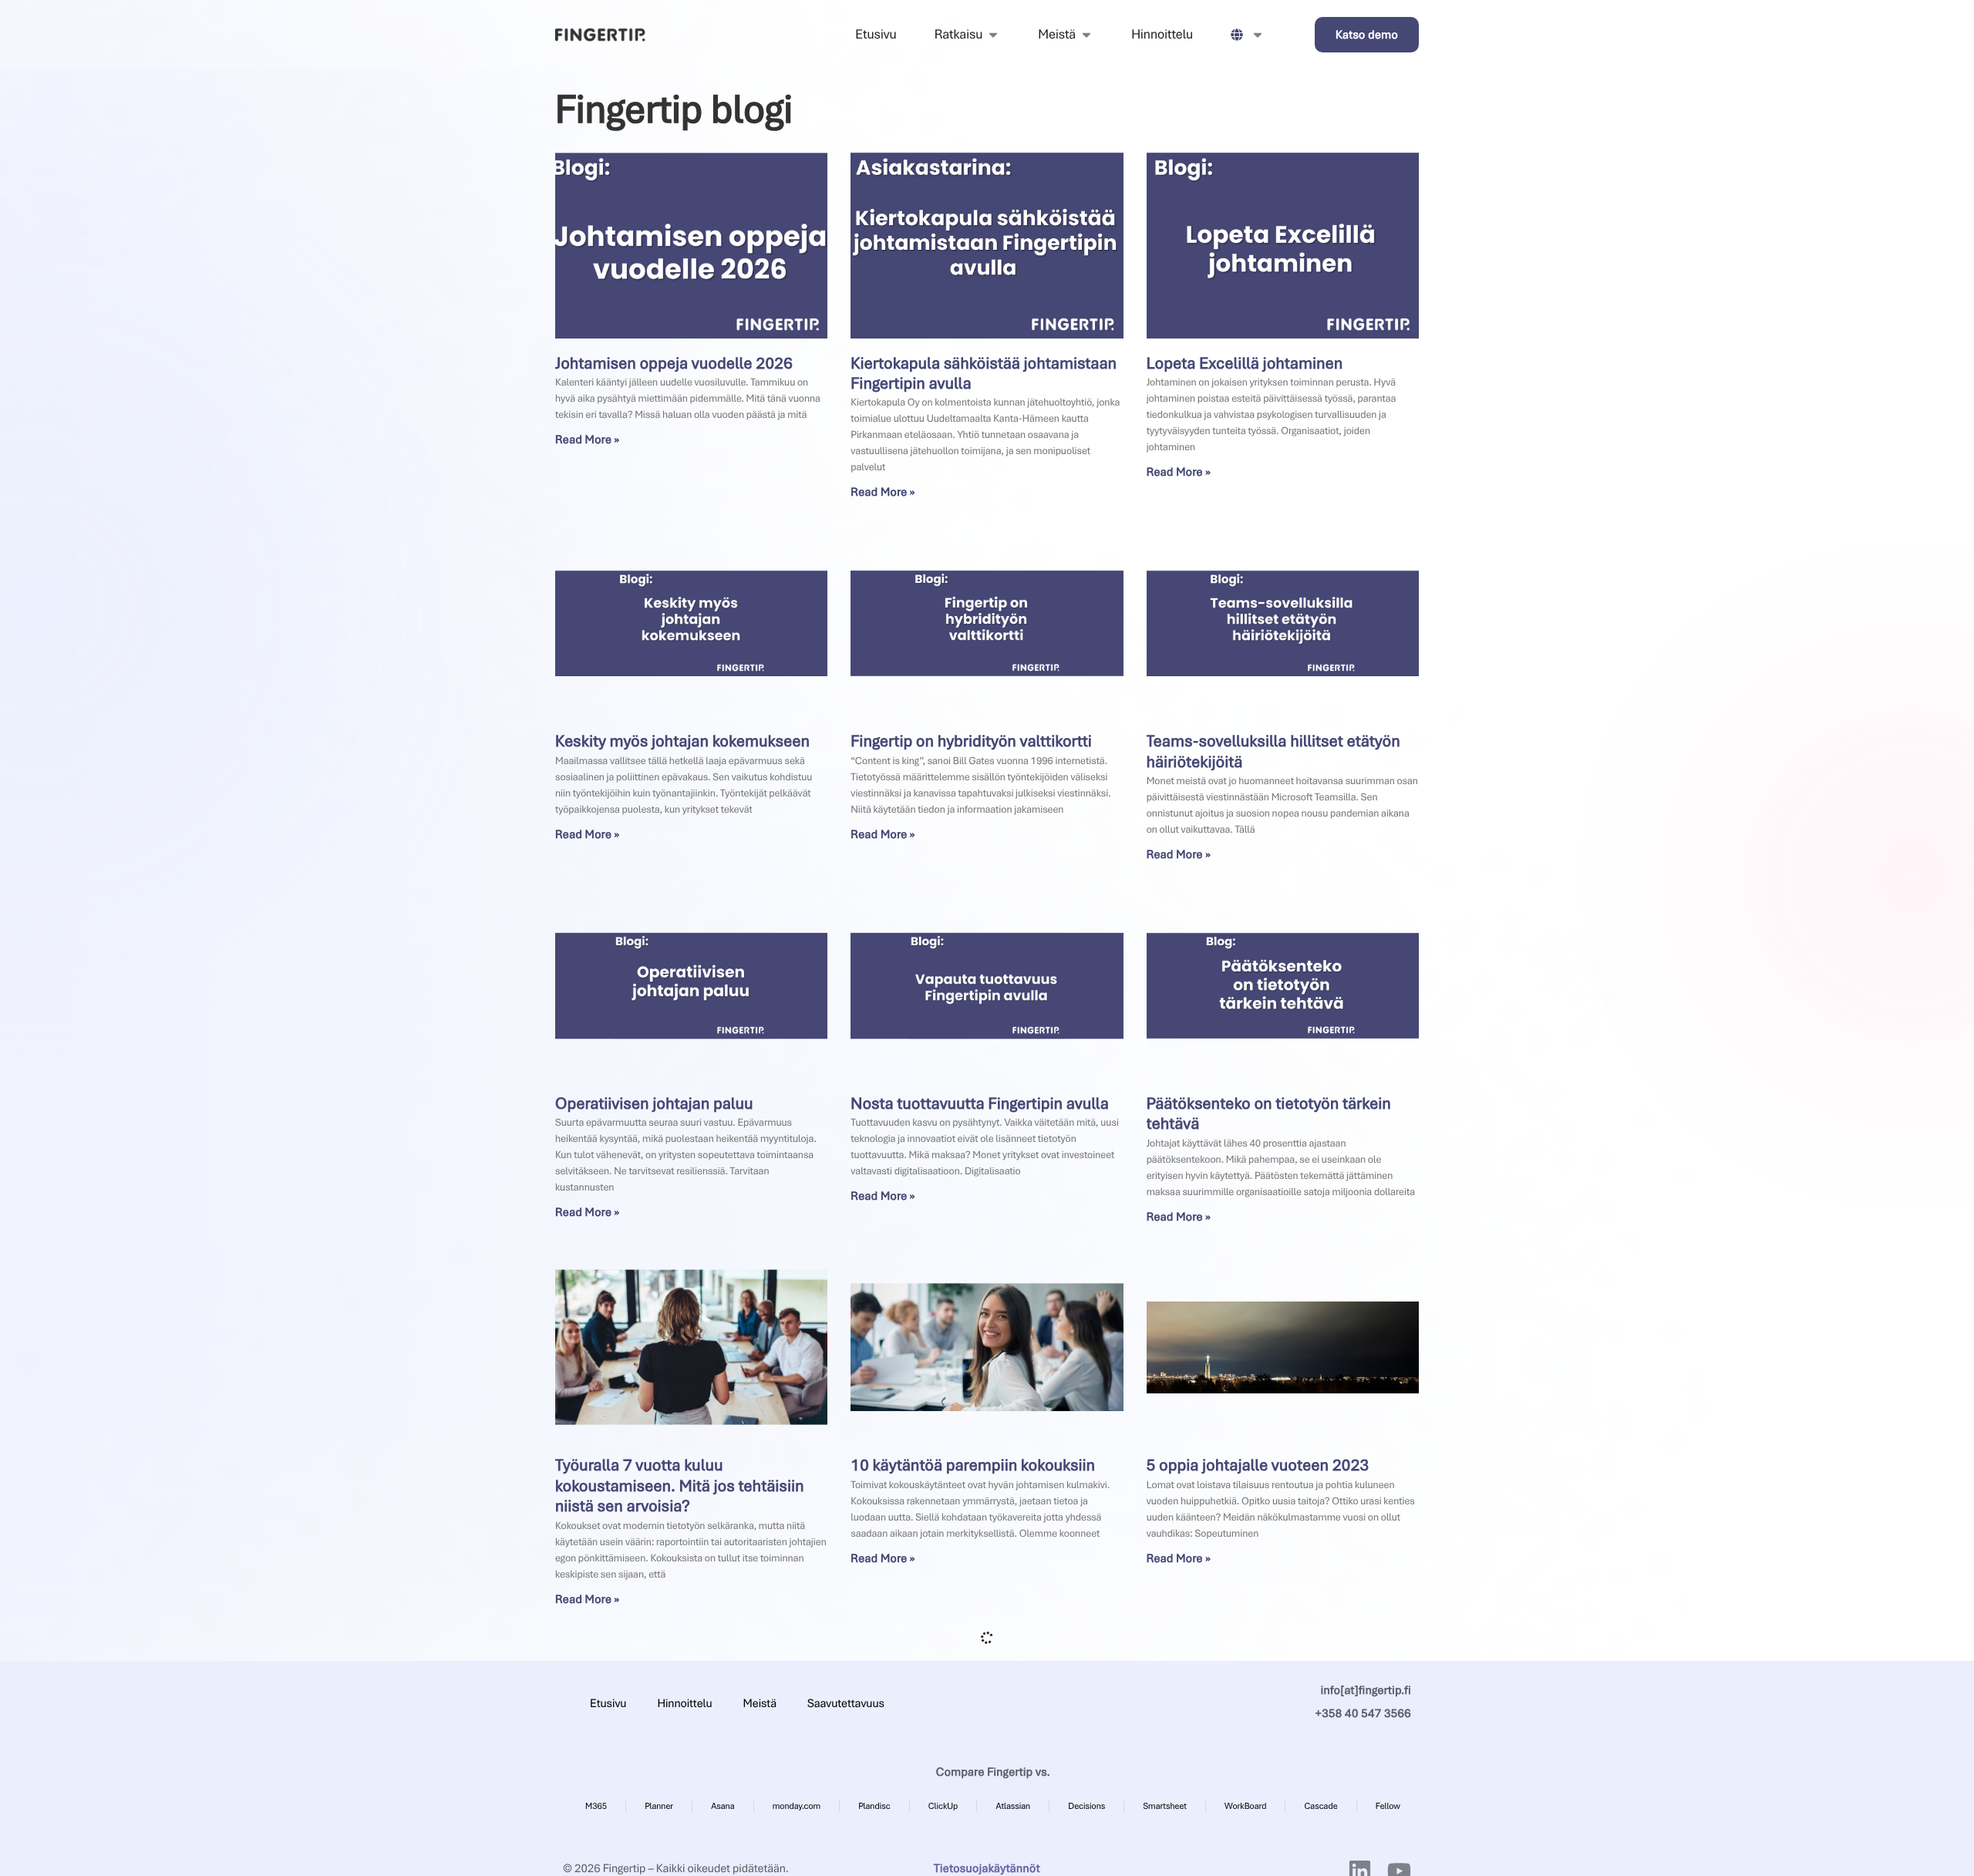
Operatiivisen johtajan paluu (654, 1104)
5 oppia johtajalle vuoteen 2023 (1258, 1465)
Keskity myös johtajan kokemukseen (682, 741)
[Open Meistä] (1086, 35)
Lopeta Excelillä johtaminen (1245, 364)
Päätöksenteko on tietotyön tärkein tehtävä (1269, 1114)
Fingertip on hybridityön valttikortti (971, 741)
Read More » (588, 440)
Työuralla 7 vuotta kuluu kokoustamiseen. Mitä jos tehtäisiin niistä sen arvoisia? (680, 1486)
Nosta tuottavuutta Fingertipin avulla (980, 1104)
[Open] (1258, 35)
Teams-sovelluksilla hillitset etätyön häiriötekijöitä (1273, 751)
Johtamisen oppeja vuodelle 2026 (674, 364)
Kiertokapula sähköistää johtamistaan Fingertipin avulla (984, 374)
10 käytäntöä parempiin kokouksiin (973, 1465)
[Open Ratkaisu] (993, 35)
